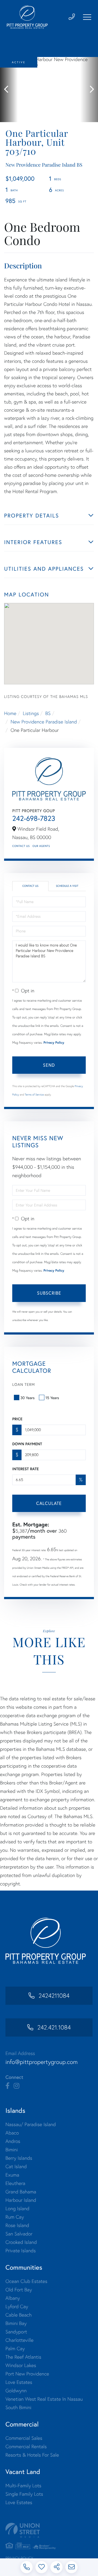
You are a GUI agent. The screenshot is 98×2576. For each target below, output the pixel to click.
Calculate (49, 1503)
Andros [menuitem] (13, 2141)
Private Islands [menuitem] (21, 2251)
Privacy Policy (54, 1043)
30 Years (27, 1398)
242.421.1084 (54, 2027)
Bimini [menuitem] (12, 2150)
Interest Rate (25, 1469)
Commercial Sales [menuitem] (24, 2438)
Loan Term (24, 1384)
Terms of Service (34, 1095)
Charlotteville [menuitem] (19, 2340)
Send (49, 1065)
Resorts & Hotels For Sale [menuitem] (32, 2455)
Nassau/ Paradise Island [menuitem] (31, 2124)
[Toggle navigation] (87, 17)
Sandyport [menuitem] (16, 2332)
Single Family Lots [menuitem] (24, 2494)
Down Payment (27, 1444)
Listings (31, 713)
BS (48, 713)
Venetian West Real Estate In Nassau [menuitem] (44, 2399)
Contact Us (21, 846)
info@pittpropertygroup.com (42, 2062)
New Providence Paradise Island (44, 722)
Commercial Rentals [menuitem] (26, 2446)
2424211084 (54, 1996)
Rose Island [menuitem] (17, 2225)
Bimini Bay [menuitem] (16, 2323)
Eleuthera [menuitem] (15, 2183)
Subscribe (49, 1293)
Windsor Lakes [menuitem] (21, 2365)
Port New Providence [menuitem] (27, 2374)
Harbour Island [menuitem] (21, 2200)
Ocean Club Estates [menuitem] (26, 2281)
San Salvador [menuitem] (19, 2234)
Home (10, 713)
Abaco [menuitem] (12, 2133)
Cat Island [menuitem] (16, 2166)
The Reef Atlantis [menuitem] (23, 2357)
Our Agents (41, 846)
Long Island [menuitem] (17, 2208)
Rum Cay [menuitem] (15, 2217)
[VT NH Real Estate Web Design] (49, 2530)
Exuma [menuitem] (12, 2175)
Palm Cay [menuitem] (15, 2348)
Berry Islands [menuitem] (19, 2158)
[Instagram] (16, 2086)
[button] (9, 90)
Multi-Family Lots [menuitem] (23, 2486)
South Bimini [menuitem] (18, 2407)
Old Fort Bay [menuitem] (19, 2290)
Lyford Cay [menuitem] (17, 2306)
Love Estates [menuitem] (19, 2382)
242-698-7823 (34, 818)
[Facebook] (7, 2086)
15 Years (52, 1398)
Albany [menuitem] (13, 2298)
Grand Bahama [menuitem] (21, 2192)
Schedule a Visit (67, 886)
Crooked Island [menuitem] (21, 2242)
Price (17, 1419)
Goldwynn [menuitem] (16, 2391)
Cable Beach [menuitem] (19, 2315)
